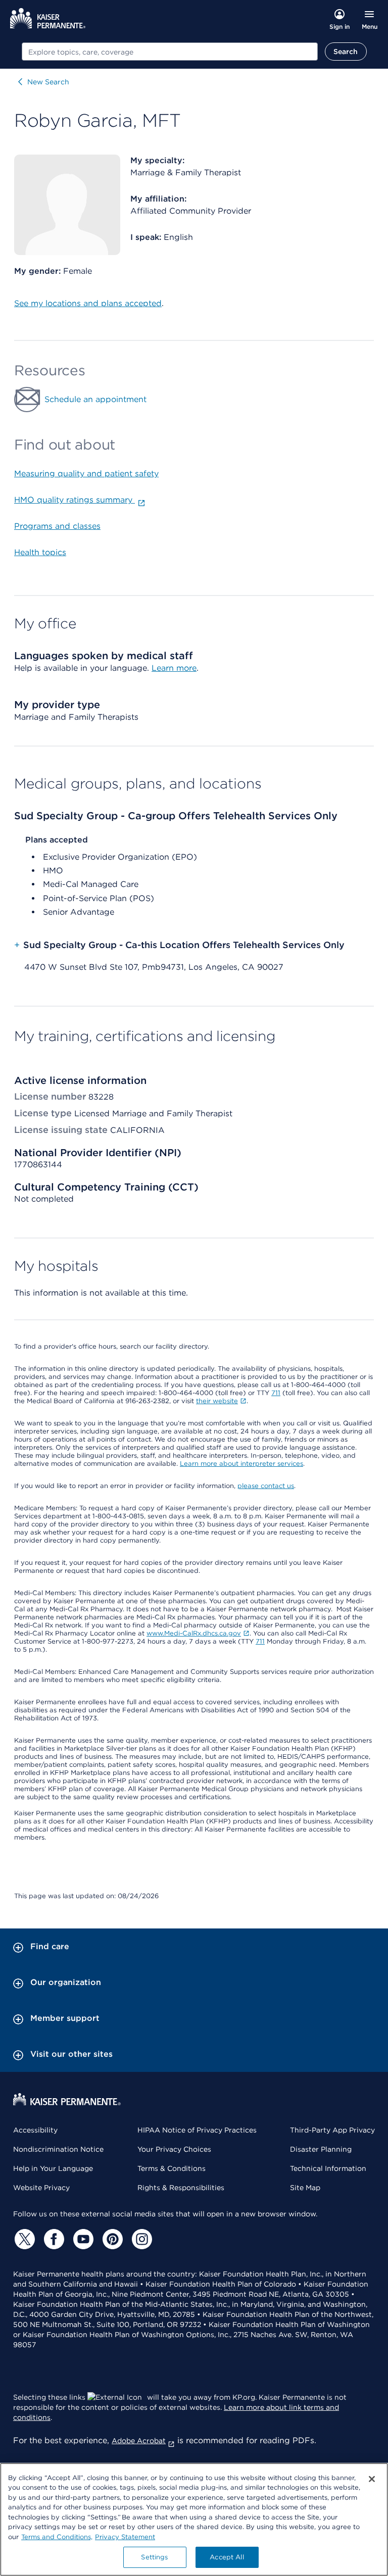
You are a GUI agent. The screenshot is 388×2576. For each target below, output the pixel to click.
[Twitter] (23, 2239)
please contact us (266, 1486)
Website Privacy (41, 2188)
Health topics (40, 552)
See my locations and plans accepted (88, 303)
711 (276, 1393)
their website (217, 1401)
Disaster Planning (321, 2149)
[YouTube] (82, 2239)
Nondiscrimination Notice (58, 2149)
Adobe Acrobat (139, 2441)
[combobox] (170, 52)
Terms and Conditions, (57, 2537)
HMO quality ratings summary (75, 500)
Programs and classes (57, 526)
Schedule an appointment (95, 399)
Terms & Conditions (172, 2168)
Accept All (227, 2557)
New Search (48, 82)
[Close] (372, 2479)
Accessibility (35, 2130)
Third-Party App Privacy (332, 2130)
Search (346, 52)
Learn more (174, 668)
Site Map (305, 2188)
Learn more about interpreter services (241, 1464)
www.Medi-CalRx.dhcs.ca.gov (194, 1633)
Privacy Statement (125, 2537)
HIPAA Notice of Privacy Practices (197, 2130)
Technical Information (328, 2168)
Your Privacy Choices (174, 2149)
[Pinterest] (111, 2239)
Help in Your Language (53, 2168)
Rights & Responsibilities (181, 2188)
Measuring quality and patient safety (86, 474)
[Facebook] (53, 2239)
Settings (154, 2557)
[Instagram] (140, 2239)
